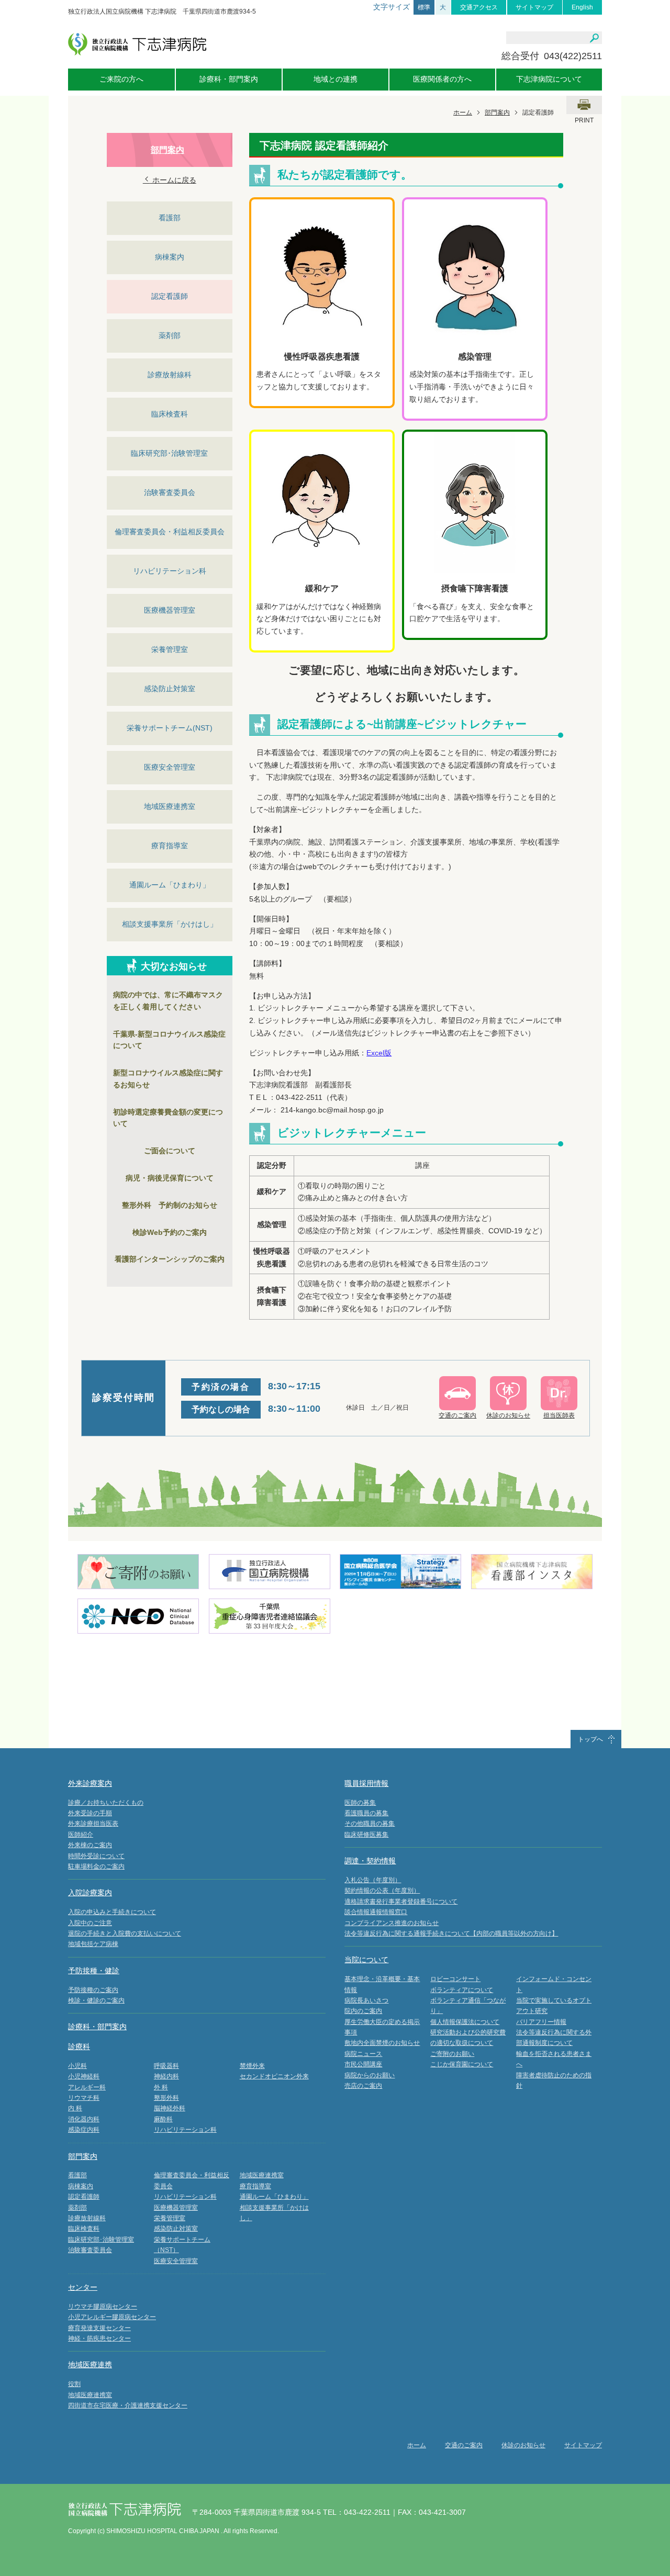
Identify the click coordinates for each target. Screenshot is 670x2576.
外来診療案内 (90, 1783)
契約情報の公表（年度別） (382, 1891)
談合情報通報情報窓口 (376, 1912)
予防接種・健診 (94, 1971)
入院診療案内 (90, 1893)
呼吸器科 (166, 2066)
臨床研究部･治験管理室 (169, 453)
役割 (74, 2384)
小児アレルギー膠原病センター (112, 2317)
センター (83, 2287)
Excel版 (379, 1053)
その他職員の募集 (370, 1824)
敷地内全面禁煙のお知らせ (382, 2043)
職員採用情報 (366, 1783)
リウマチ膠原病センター (103, 2307)
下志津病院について (549, 79)
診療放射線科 (170, 375)
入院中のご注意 (90, 1923)
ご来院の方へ (121, 79)
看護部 (170, 218)
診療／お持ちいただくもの (106, 1803)
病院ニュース (363, 2054)
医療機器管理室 (170, 610)
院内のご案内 (363, 2011)
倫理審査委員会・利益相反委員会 (170, 532)
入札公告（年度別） (373, 1880)
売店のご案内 (363, 2086)
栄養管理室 (170, 649)
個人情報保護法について (465, 2022)
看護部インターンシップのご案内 (170, 1259)
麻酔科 (163, 2119)
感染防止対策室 (170, 689)
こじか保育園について (462, 2064)
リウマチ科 (84, 2098)
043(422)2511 (573, 56)
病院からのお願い (370, 2075)
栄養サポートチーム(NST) (170, 728)
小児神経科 (84, 2076)
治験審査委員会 (170, 492)
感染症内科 (84, 2130)
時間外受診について (96, 1856)
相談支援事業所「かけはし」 (170, 924)
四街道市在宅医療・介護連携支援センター (128, 2405)
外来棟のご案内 (90, 1845)
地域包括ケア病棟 (93, 1944)
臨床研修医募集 (366, 1835)
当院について (366, 1960)
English (582, 7)
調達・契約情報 (370, 1861)
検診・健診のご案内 (96, 2000)
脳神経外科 (170, 2108)
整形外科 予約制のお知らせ (170, 1205)
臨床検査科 (170, 414)
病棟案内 (170, 257)
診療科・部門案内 (229, 79)
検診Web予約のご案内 (170, 1232)
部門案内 (497, 113)
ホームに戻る (173, 180)
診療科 (79, 2046)
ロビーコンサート (455, 1979)
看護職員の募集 (366, 1813)
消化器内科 (84, 2119)
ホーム (463, 113)
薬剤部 (170, 335)
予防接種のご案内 (93, 1990)
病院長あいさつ (366, 2000)
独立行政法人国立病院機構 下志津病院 (137, 44)
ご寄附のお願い (452, 2054)
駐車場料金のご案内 (96, 1866)
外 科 (161, 2087)
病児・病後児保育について (170, 1178)
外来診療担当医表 (93, 1824)
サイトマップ (534, 7)
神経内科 (166, 2076)
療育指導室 (170, 846)
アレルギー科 (87, 2087)
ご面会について (170, 1151)
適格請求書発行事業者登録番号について (401, 1902)
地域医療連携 (90, 2365)
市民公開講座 (363, 2064)
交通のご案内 (464, 2445)
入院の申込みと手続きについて (112, 1912)
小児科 (77, 2066)
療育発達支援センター (99, 2328)
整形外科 (166, 2098)
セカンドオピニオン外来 (274, 2076)
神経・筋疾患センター (99, 2338)
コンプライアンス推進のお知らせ (392, 1923)
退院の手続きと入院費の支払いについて (125, 1933)
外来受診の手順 (90, 1813)
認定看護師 (170, 296)
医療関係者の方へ (442, 79)
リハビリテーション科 (170, 571)
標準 (424, 7)
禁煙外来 (252, 2066)
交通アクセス (479, 7)
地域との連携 (336, 79)
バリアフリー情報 (541, 2022)
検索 (594, 38)
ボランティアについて (462, 1990)
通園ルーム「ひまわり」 (170, 885)
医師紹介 (81, 1835)
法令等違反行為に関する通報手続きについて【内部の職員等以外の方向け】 (451, 1933)
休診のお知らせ (523, 2445)
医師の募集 (360, 1803)
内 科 (75, 2108)
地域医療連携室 (170, 806)
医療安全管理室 (170, 767)
